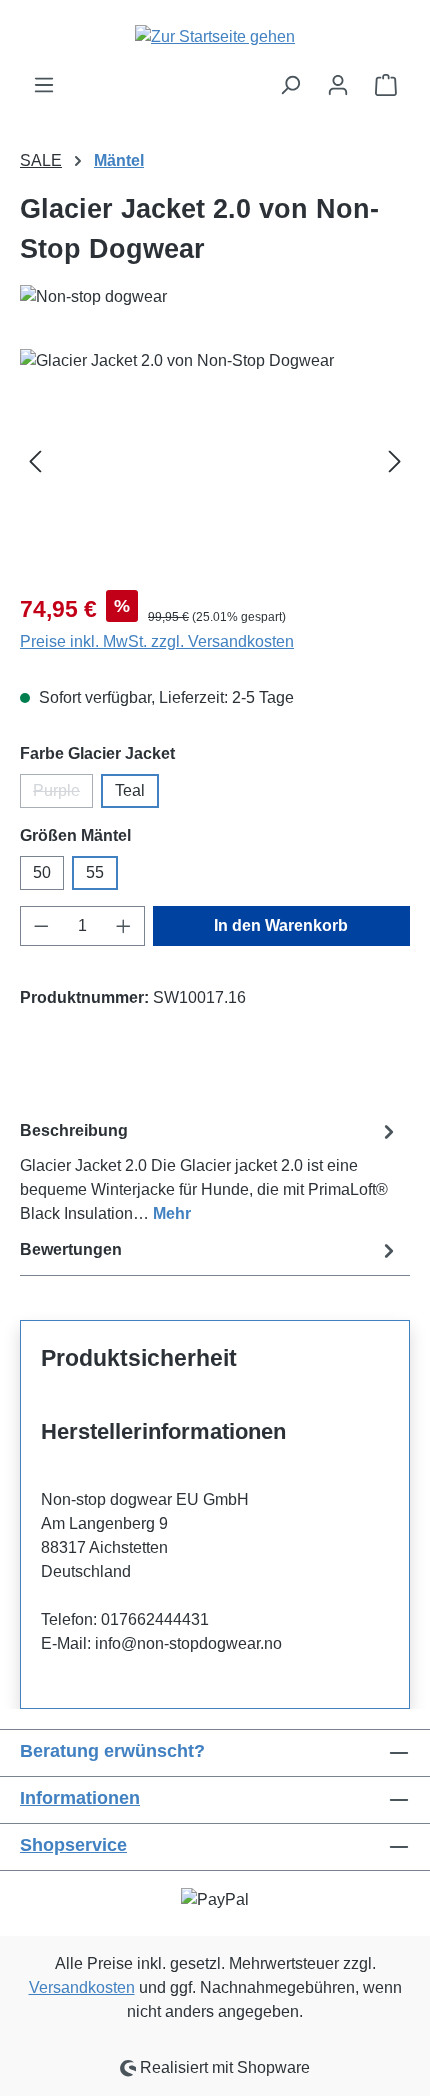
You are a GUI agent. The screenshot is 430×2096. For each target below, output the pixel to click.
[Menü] (44, 85)
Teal (130, 790)
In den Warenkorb (281, 925)
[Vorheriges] (35, 461)
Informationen (80, 1798)
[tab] (210, 1171)
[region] (215, 461)
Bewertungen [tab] (71, 1249)
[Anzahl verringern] (41, 926)
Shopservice (73, 1845)
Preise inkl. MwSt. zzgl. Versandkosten (157, 641)
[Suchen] (290, 85)
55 (95, 872)
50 (42, 872)
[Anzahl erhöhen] (124, 926)
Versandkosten (82, 1987)
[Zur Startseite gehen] (215, 36)
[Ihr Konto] (338, 85)
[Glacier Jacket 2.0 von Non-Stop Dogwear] (215, 461)
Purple (63, 795)
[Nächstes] (395, 461)
